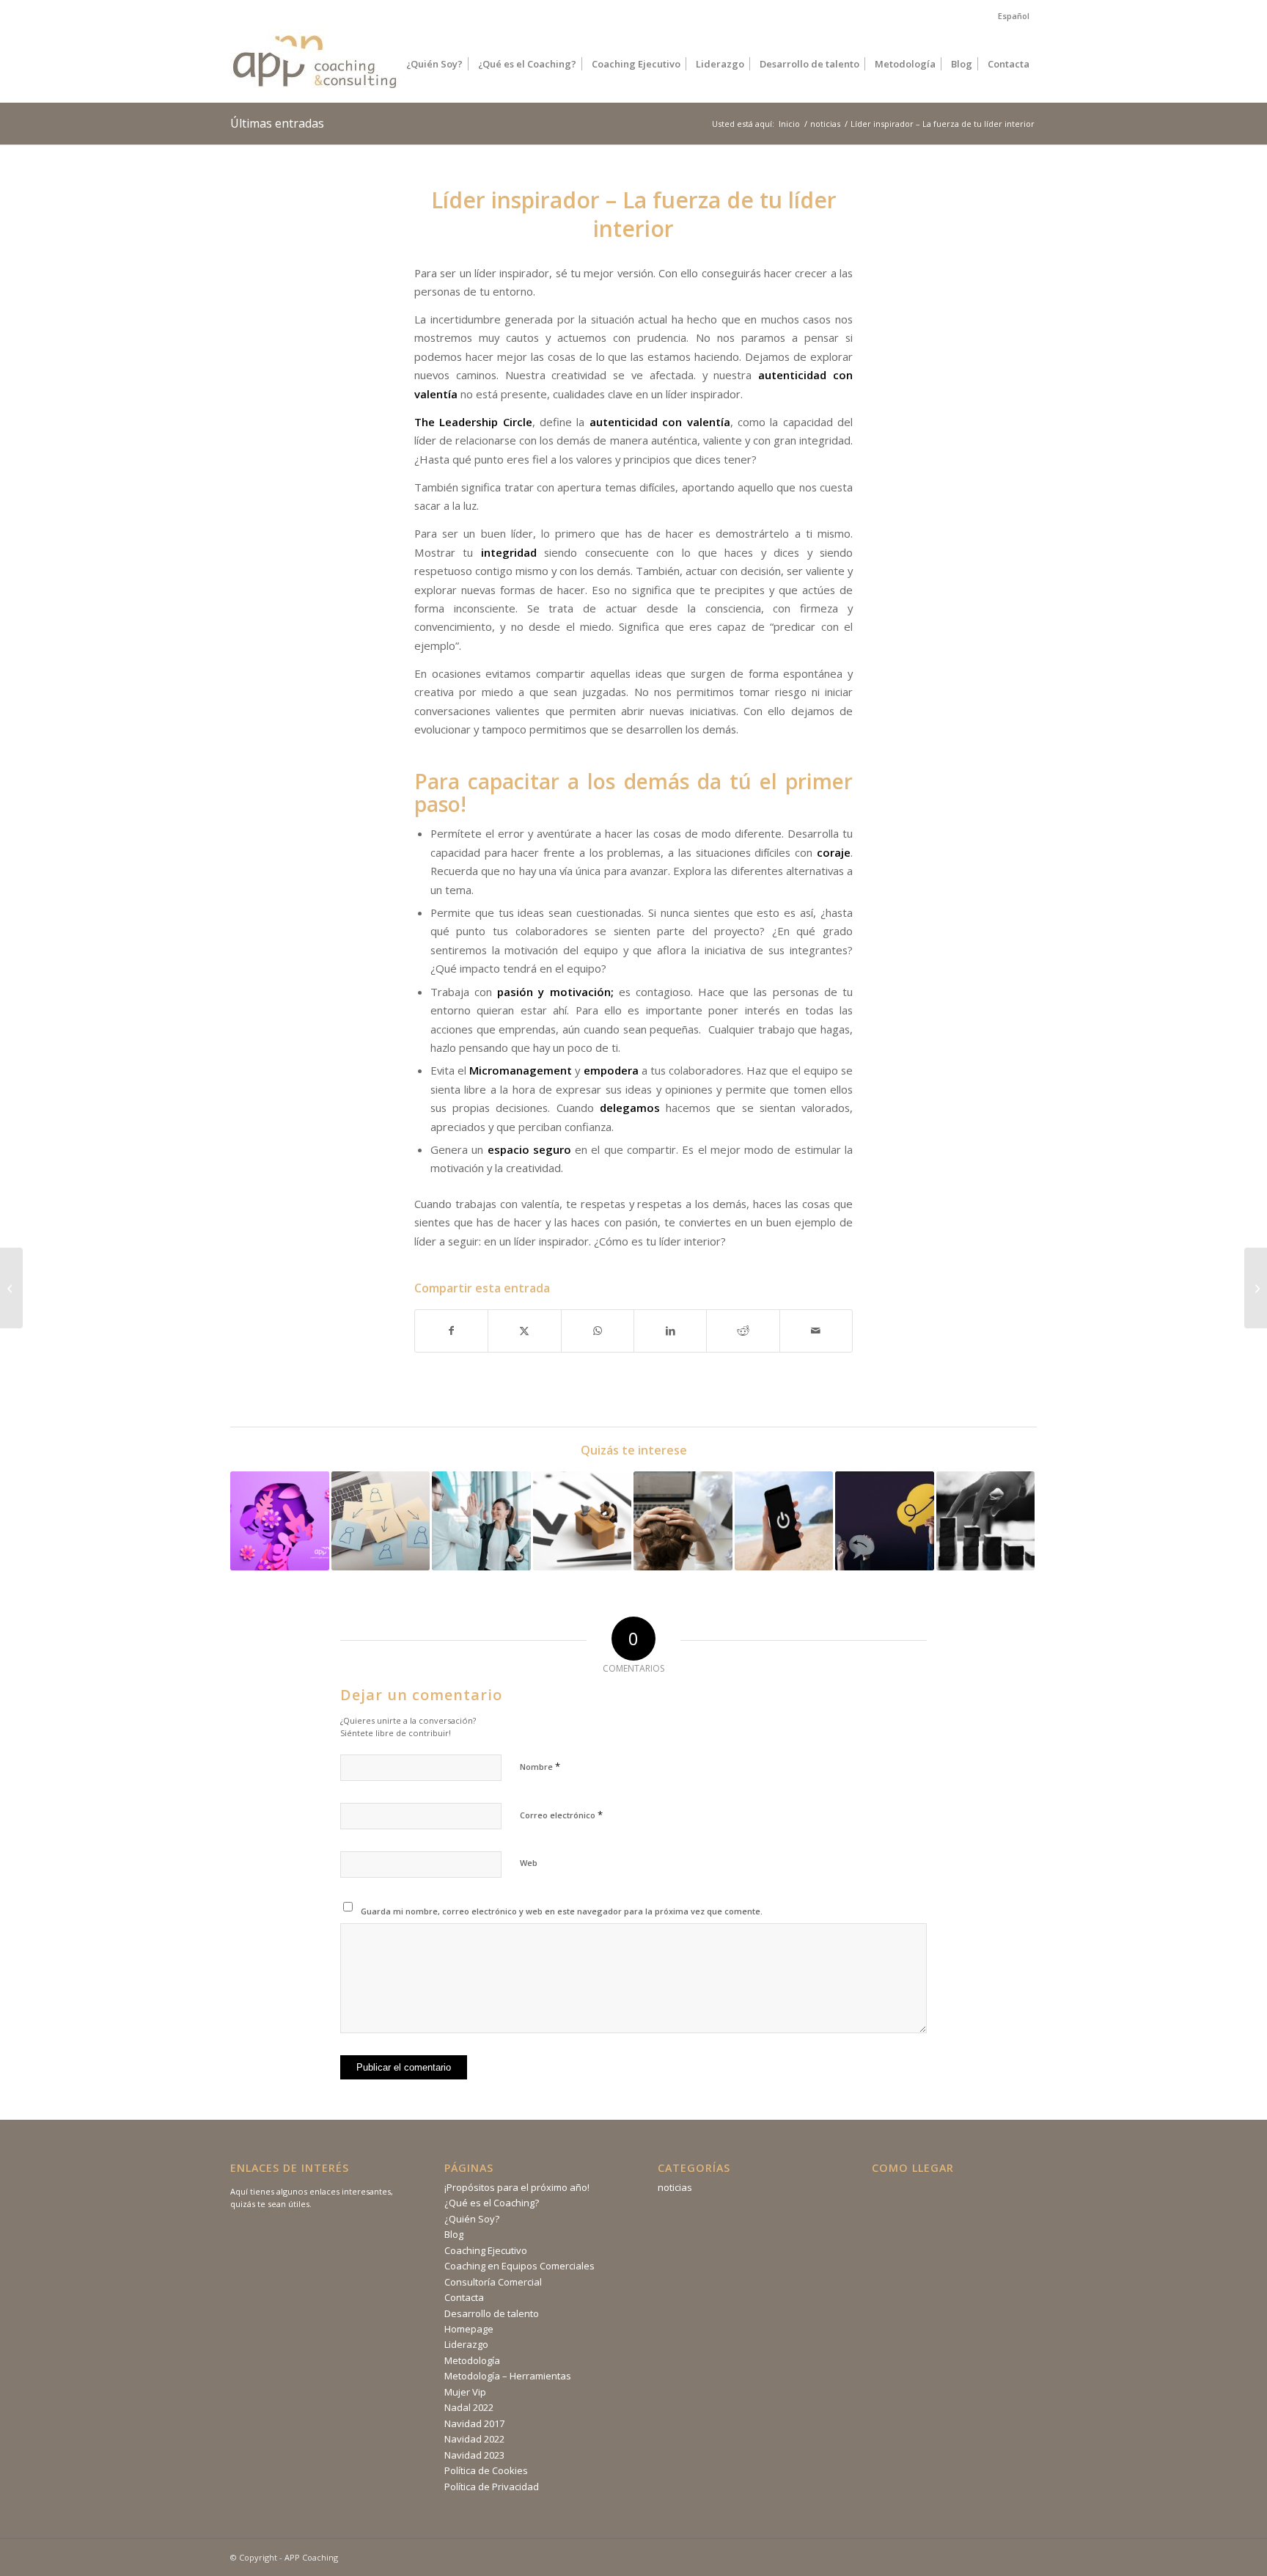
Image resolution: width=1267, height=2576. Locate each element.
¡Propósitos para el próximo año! (517, 2187)
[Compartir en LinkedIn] (670, 1331)
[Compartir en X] (524, 1331)
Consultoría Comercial (493, 2282)
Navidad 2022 (474, 2439)
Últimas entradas (277, 123)
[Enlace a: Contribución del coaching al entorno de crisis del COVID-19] (986, 1521)
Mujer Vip (465, 2392)
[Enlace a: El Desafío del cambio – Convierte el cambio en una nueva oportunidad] (885, 1521)
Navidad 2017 (474, 2423)
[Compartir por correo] (816, 1331)
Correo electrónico (561, 1815)
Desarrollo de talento (492, 2313)
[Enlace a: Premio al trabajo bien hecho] (481, 1521)
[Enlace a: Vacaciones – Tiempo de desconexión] (784, 1521)
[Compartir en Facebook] (451, 1331)
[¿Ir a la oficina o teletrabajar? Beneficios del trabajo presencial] (11, 1288)
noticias (675, 2187)
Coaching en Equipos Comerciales (519, 2266)
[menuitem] (1010, 16)
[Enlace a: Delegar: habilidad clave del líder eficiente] (381, 1521)
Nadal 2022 (469, 2407)
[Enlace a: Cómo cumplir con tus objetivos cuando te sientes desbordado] (683, 1521)
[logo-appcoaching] (315, 55)
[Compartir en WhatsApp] (598, 1331)
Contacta (464, 2297)
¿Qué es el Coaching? (492, 2203)
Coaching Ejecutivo (486, 2250)
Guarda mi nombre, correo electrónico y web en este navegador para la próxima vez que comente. (562, 1911)
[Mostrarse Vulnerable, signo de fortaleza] (1256, 1288)
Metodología (472, 2360)
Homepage (469, 2329)
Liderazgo (466, 2344)
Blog (454, 2234)
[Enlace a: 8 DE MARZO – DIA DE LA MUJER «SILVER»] (280, 1521)
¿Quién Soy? (472, 2219)
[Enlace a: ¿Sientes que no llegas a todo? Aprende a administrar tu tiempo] (583, 1521)
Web (529, 1863)
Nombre (540, 1766)
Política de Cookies (486, 2470)
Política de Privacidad (492, 2487)
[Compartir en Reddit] (743, 1331)
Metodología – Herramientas (508, 2376)
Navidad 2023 (474, 2455)
